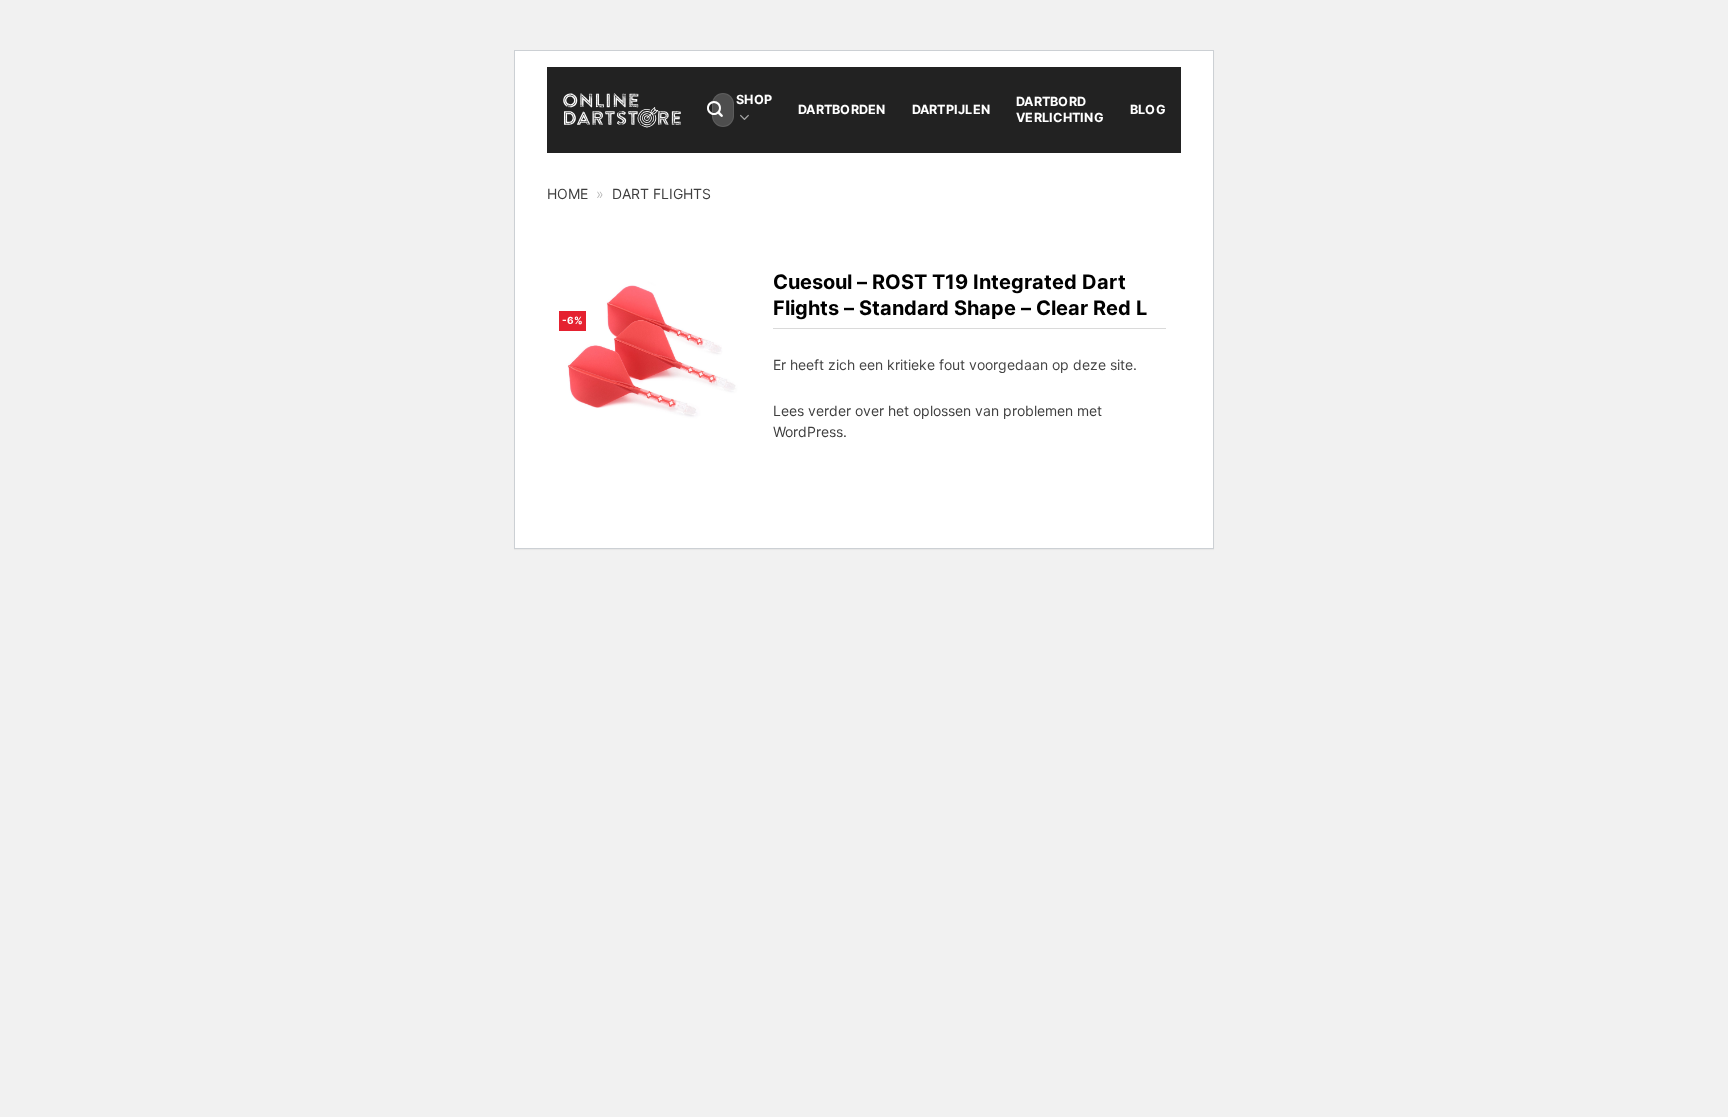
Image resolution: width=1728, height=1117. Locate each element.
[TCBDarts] (622, 110)
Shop (754, 99)
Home (567, 193)
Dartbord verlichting (1060, 109)
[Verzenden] (715, 110)
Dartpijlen (951, 109)
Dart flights (661, 193)
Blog (1148, 109)
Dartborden (842, 109)
